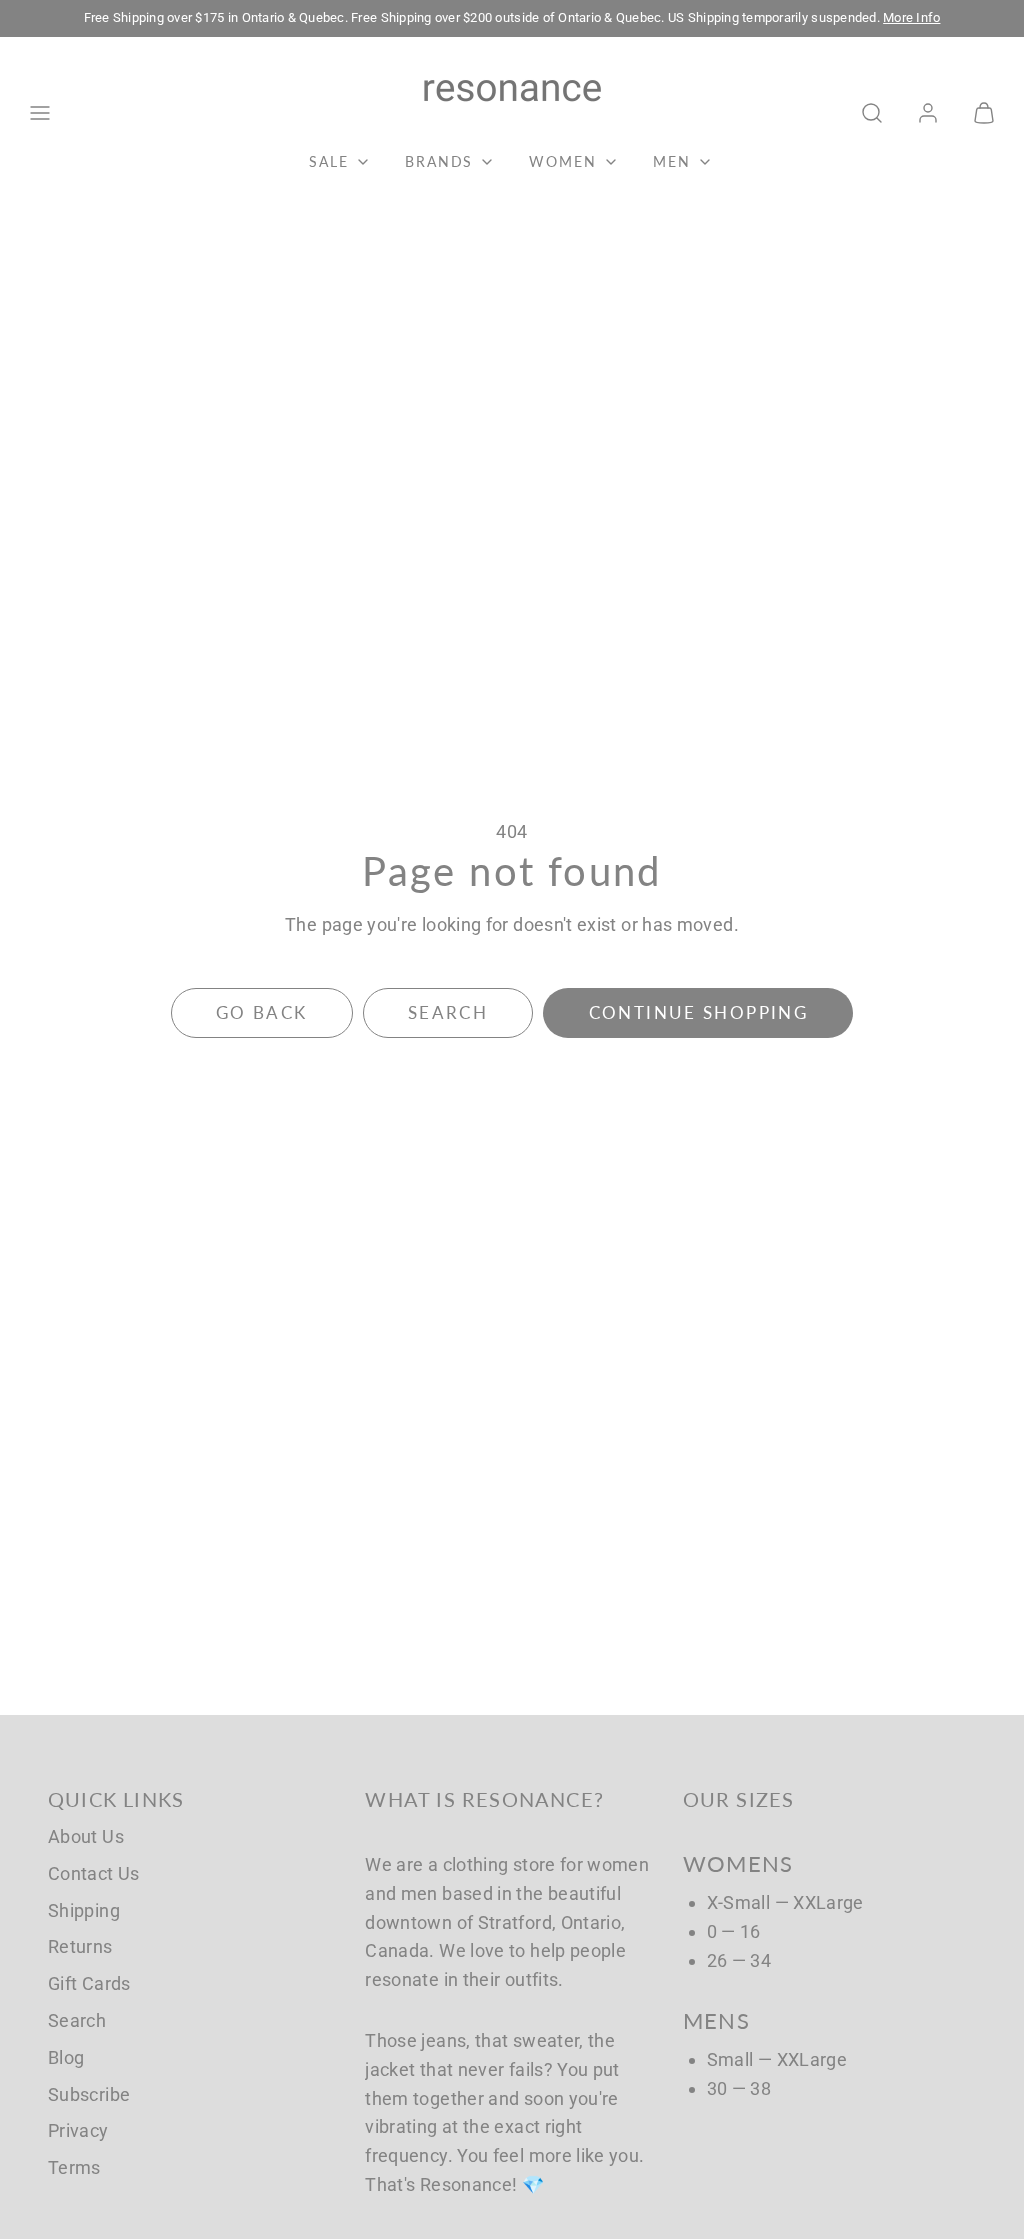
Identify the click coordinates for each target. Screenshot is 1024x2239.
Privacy (78, 2130)
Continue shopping (698, 1012)
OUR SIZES (739, 1799)
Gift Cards (89, 1983)
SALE (329, 161)
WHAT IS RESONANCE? (484, 1799)
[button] (40, 113)
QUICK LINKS (116, 1799)
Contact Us (94, 1873)
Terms (74, 2167)
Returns (80, 1946)
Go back (262, 1012)
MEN (672, 161)
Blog (66, 2057)
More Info (911, 17)
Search (77, 2020)
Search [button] (448, 1012)
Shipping (84, 1910)
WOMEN (563, 161)
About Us (86, 1836)
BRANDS (439, 161)
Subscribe (89, 2094)
